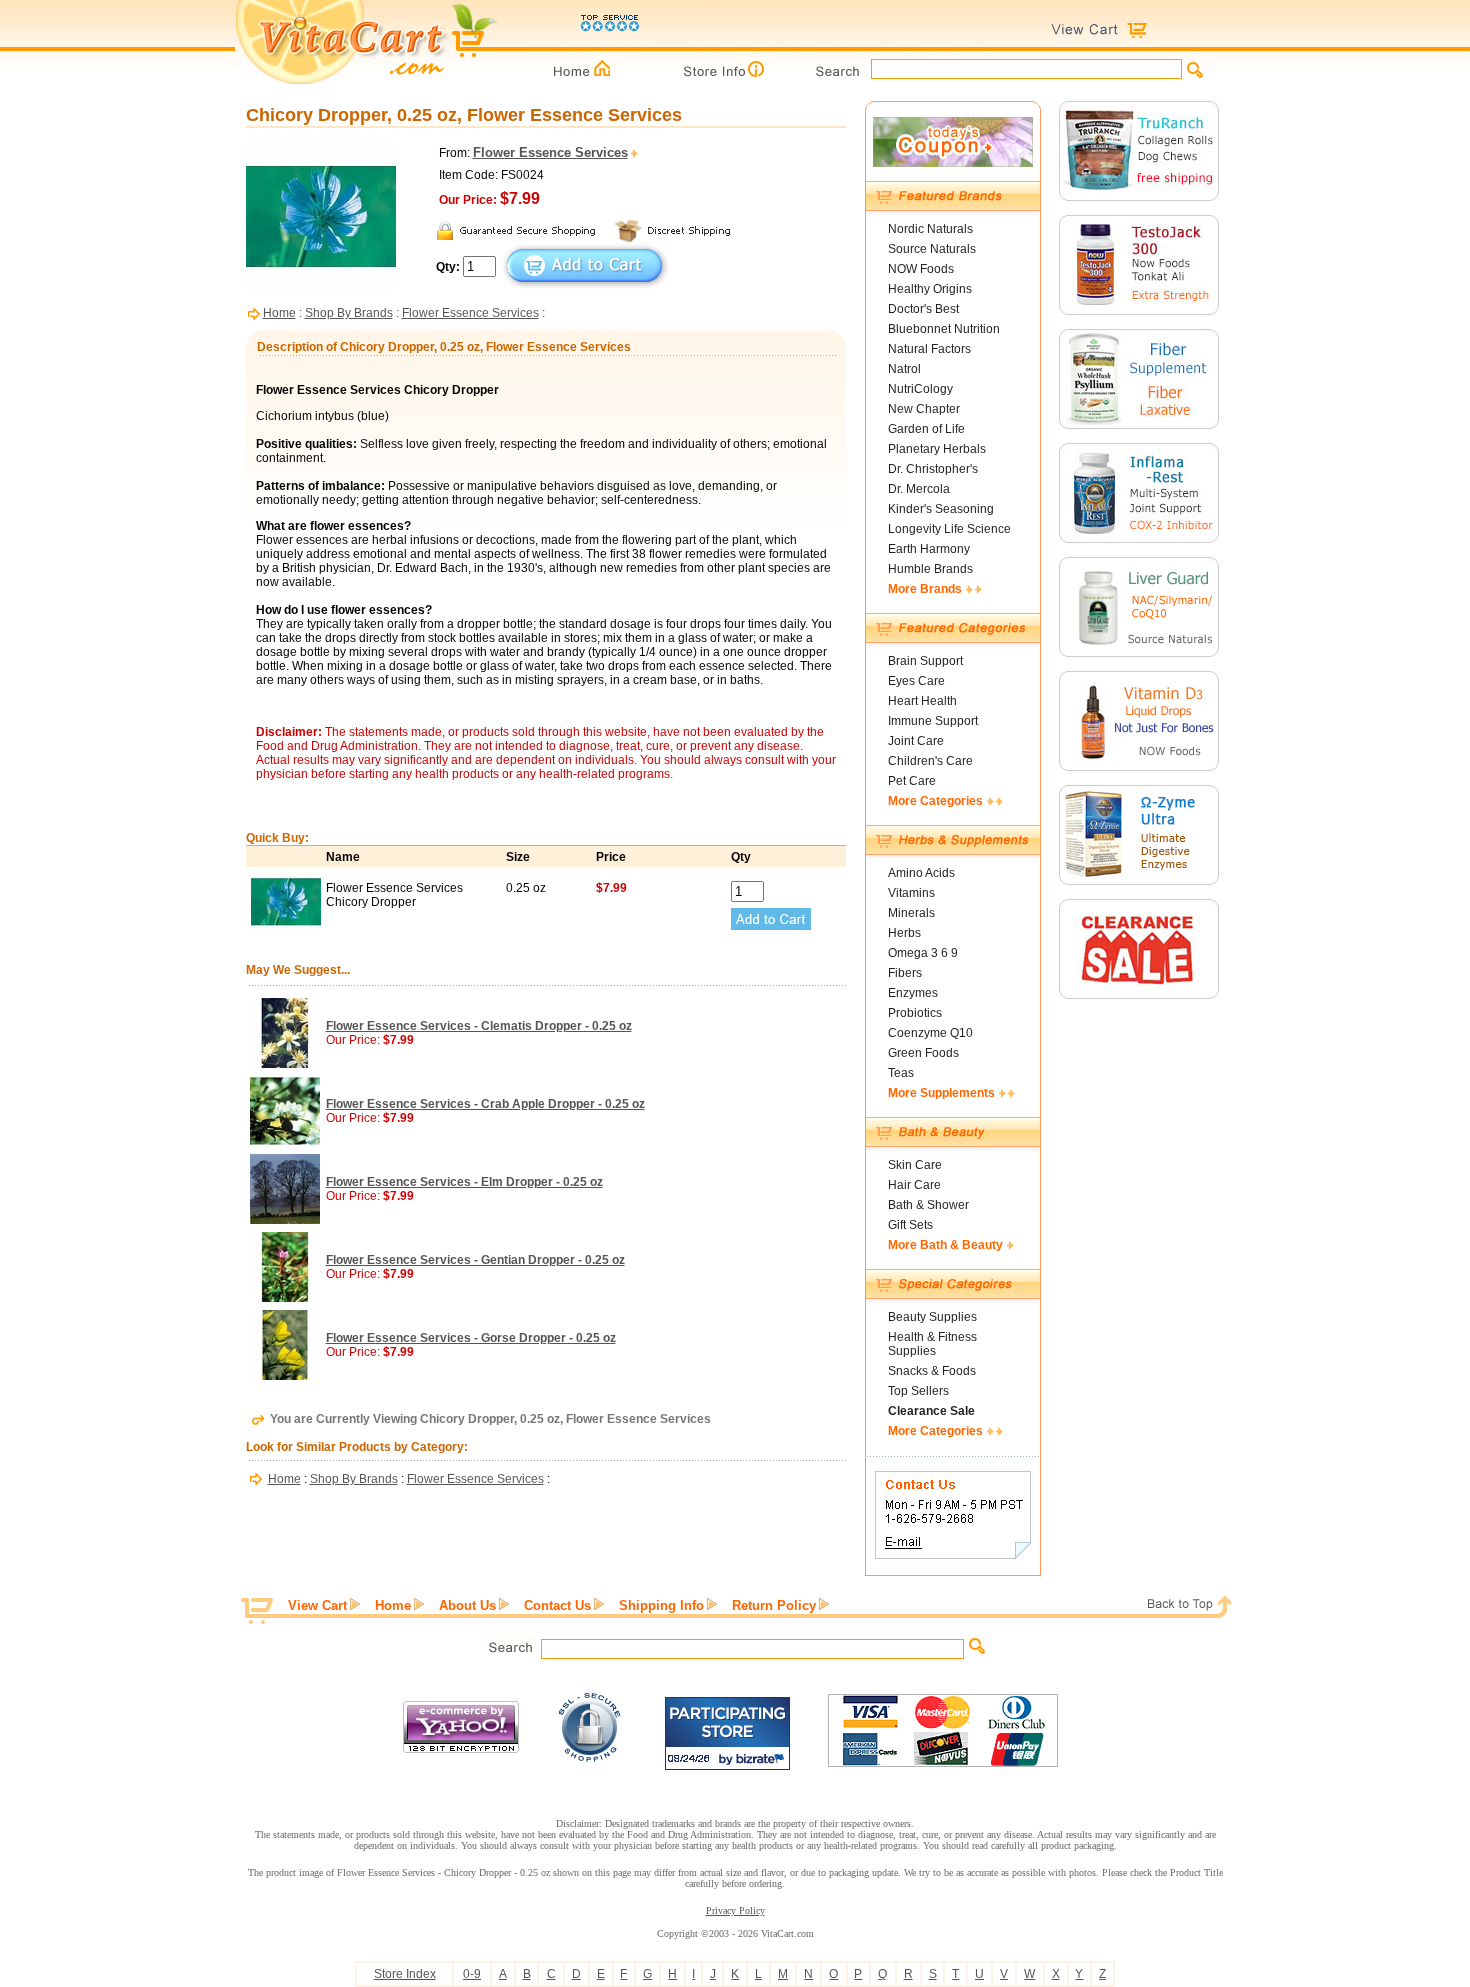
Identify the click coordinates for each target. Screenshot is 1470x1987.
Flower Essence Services (470, 313)
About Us (467, 1605)
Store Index (405, 1974)
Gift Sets (910, 1225)
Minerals (911, 913)
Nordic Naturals (930, 229)
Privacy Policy (735, 1910)
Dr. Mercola (919, 489)
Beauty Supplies (932, 1317)
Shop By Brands (349, 313)
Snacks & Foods (932, 1371)
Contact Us (557, 1605)
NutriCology (920, 389)
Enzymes (913, 993)
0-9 (472, 1974)
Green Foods (923, 1053)
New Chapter (924, 409)
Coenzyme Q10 (930, 1033)
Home (279, 313)
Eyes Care (916, 681)
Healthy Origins (930, 289)
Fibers (905, 973)
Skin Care (915, 1165)
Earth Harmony (929, 549)
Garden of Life (926, 429)
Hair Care (914, 1185)
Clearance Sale (931, 1411)
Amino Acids (921, 873)
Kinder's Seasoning (941, 509)
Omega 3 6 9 (923, 953)
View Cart (317, 1605)
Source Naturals (932, 249)
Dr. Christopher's (933, 469)
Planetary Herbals (937, 449)
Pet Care (912, 781)
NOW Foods (921, 269)
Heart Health (922, 701)
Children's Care (930, 761)
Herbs (904, 933)
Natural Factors (929, 349)
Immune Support (933, 721)
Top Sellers (918, 1391)
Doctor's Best (923, 309)
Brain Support (925, 661)
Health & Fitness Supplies (932, 1344)
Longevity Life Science (949, 529)
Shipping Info (661, 1605)
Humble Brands (930, 569)
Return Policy (774, 1605)
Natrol (904, 369)
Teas (901, 1073)
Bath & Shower (928, 1205)
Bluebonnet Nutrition (944, 329)
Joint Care (916, 741)
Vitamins (911, 893)
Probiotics (915, 1013)
